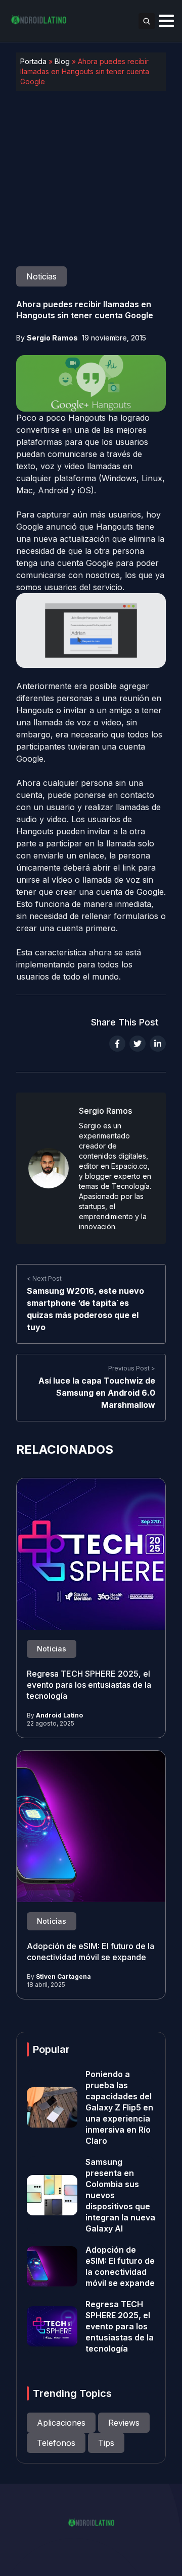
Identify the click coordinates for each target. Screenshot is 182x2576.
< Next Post (44, 1278)
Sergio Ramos (52, 338)
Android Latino (59, 1715)
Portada (33, 61)
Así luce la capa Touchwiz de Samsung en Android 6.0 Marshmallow (97, 1393)
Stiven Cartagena (63, 1977)
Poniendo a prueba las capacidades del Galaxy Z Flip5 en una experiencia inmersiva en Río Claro (119, 2107)
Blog (62, 61)
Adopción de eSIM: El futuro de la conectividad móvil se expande (90, 1952)
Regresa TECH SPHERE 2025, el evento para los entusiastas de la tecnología (89, 1685)
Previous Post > (132, 1368)
